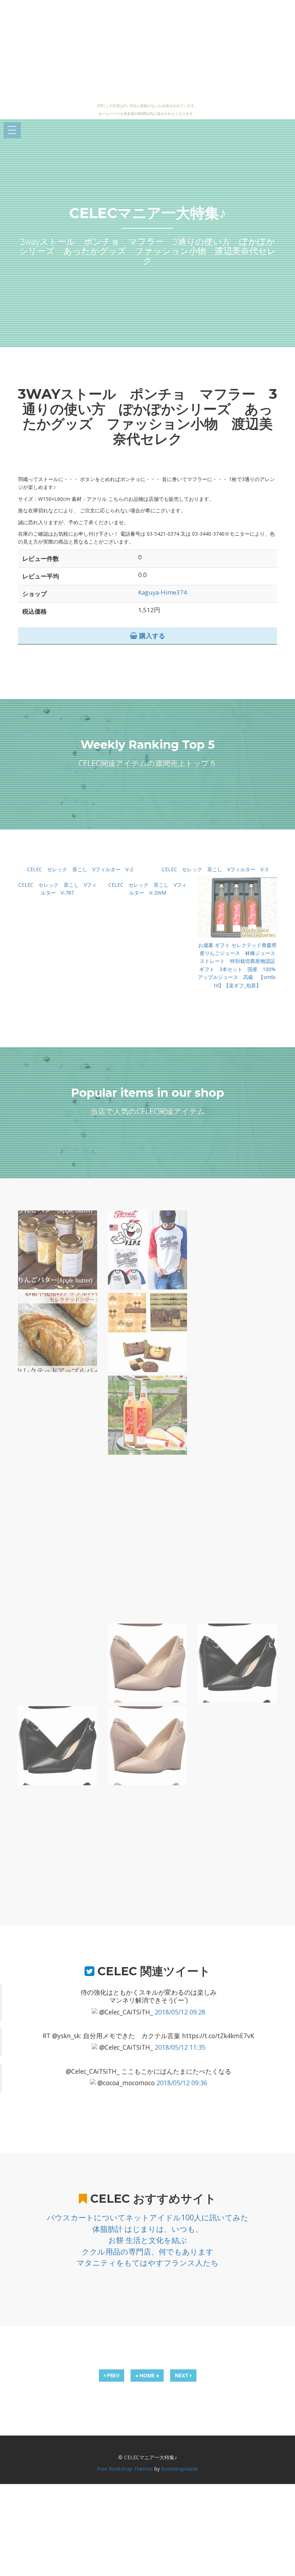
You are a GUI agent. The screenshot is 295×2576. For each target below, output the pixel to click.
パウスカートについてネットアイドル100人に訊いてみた (148, 2217)
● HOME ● (147, 2375)
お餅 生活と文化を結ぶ (148, 2240)
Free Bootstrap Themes (125, 2469)
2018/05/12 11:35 (180, 2047)
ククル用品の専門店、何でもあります (148, 2252)
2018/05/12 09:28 (180, 2012)
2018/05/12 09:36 (182, 2083)
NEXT (182, 2375)
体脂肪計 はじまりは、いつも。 (148, 2229)
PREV (112, 2375)
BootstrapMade (180, 2469)
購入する (151, 636)
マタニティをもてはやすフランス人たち (148, 2263)
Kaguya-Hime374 (163, 592)
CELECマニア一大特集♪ (148, 213)
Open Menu (12, 131)
